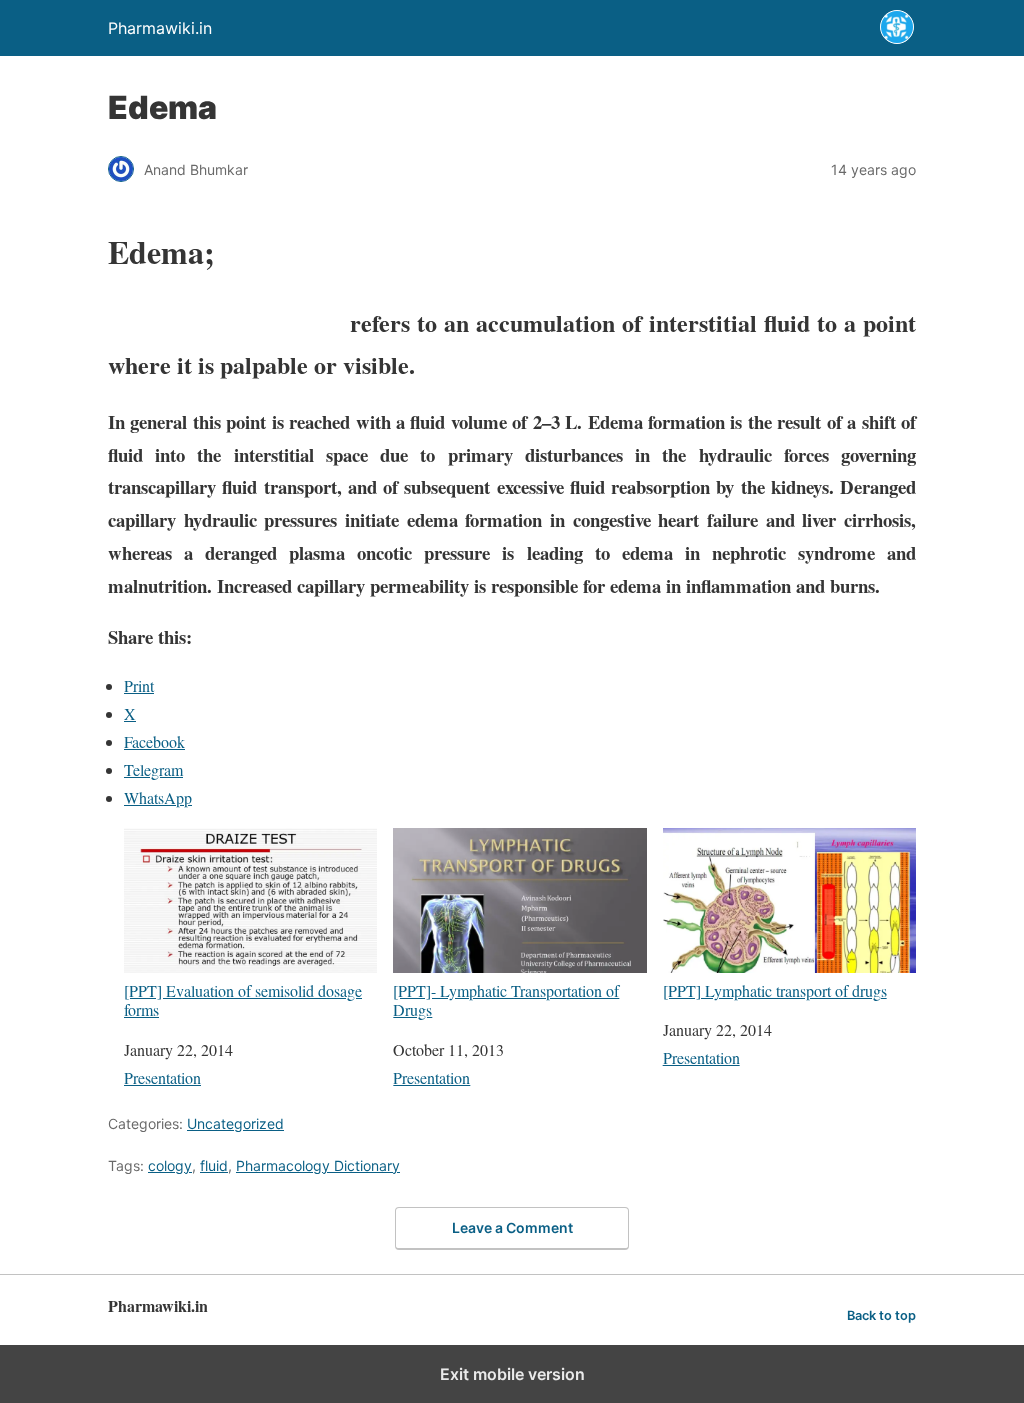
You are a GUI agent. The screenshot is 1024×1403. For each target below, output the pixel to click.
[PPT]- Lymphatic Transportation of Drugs (506, 999)
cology (170, 1165)
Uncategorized (235, 1123)
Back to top (881, 1315)
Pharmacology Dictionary (318, 1165)
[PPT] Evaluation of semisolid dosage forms (243, 999)
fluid (214, 1165)
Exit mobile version (512, 1374)
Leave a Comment (512, 1227)
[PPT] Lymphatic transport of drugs (775, 990)
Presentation (162, 1077)
